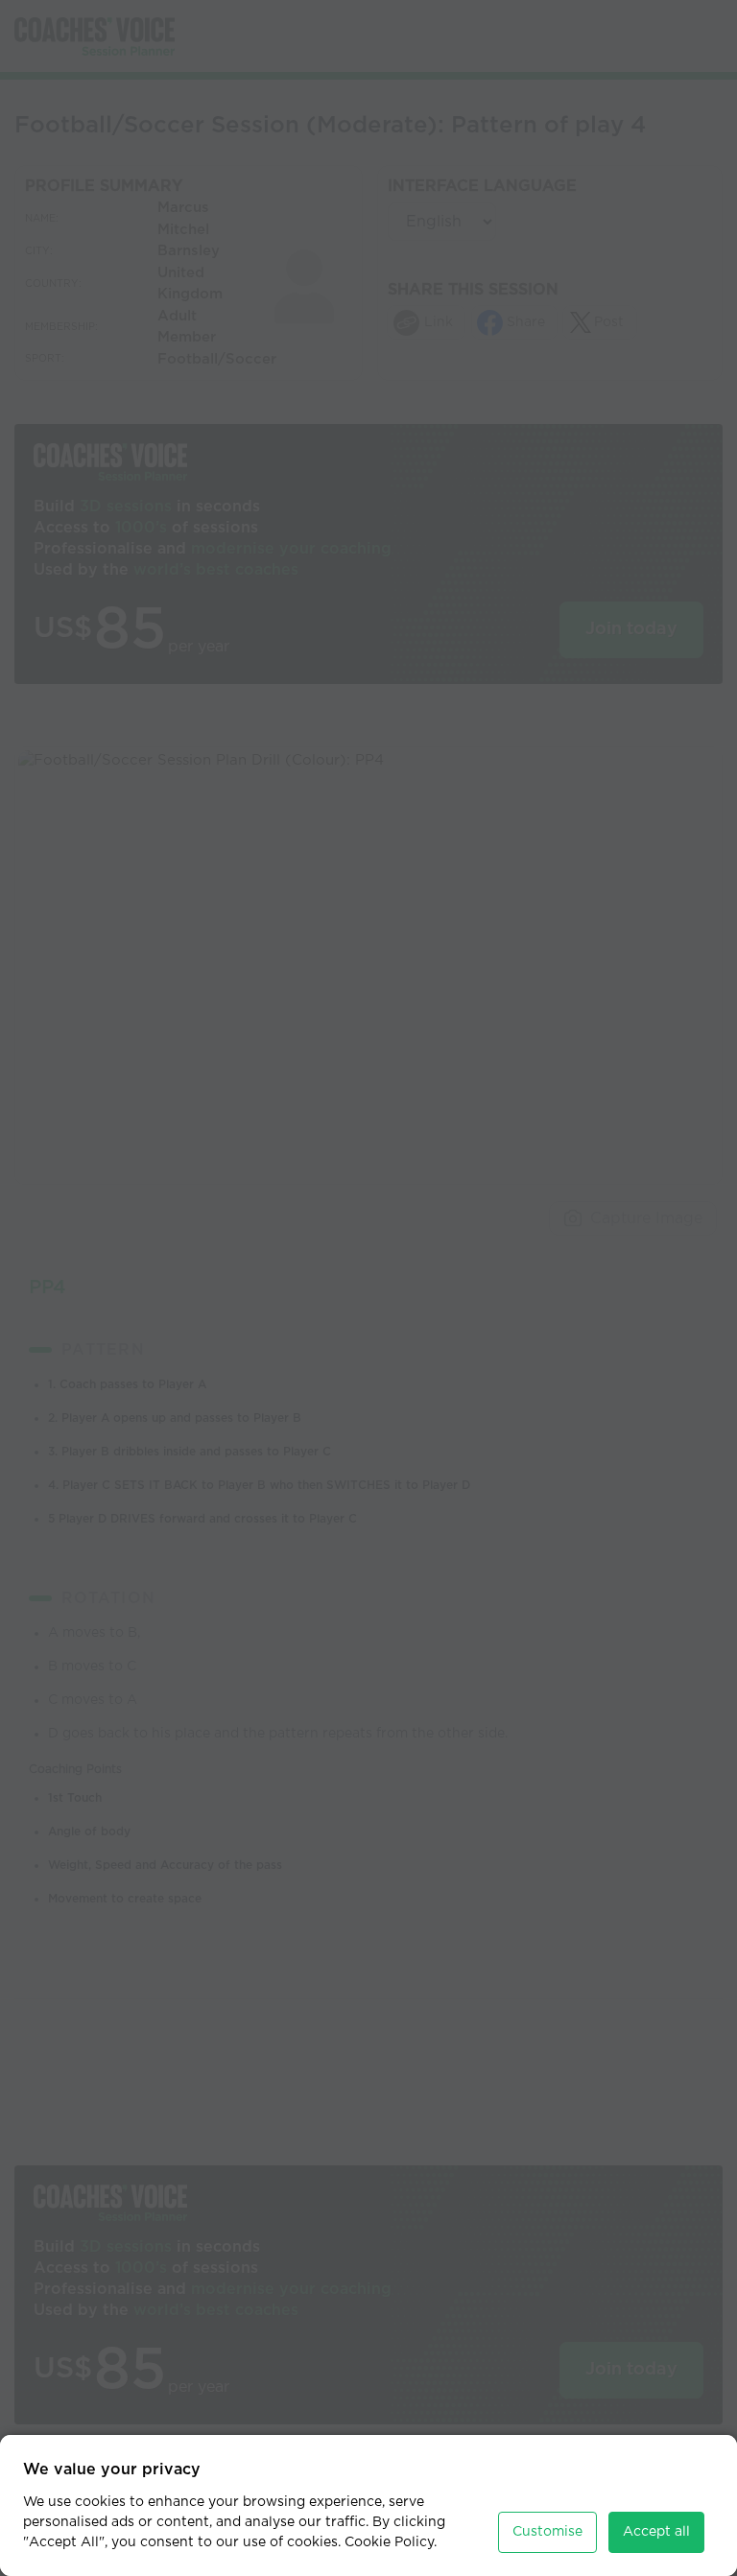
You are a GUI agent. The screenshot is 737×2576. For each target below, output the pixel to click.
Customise (547, 2532)
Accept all (656, 2532)
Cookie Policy (389, 2542)
